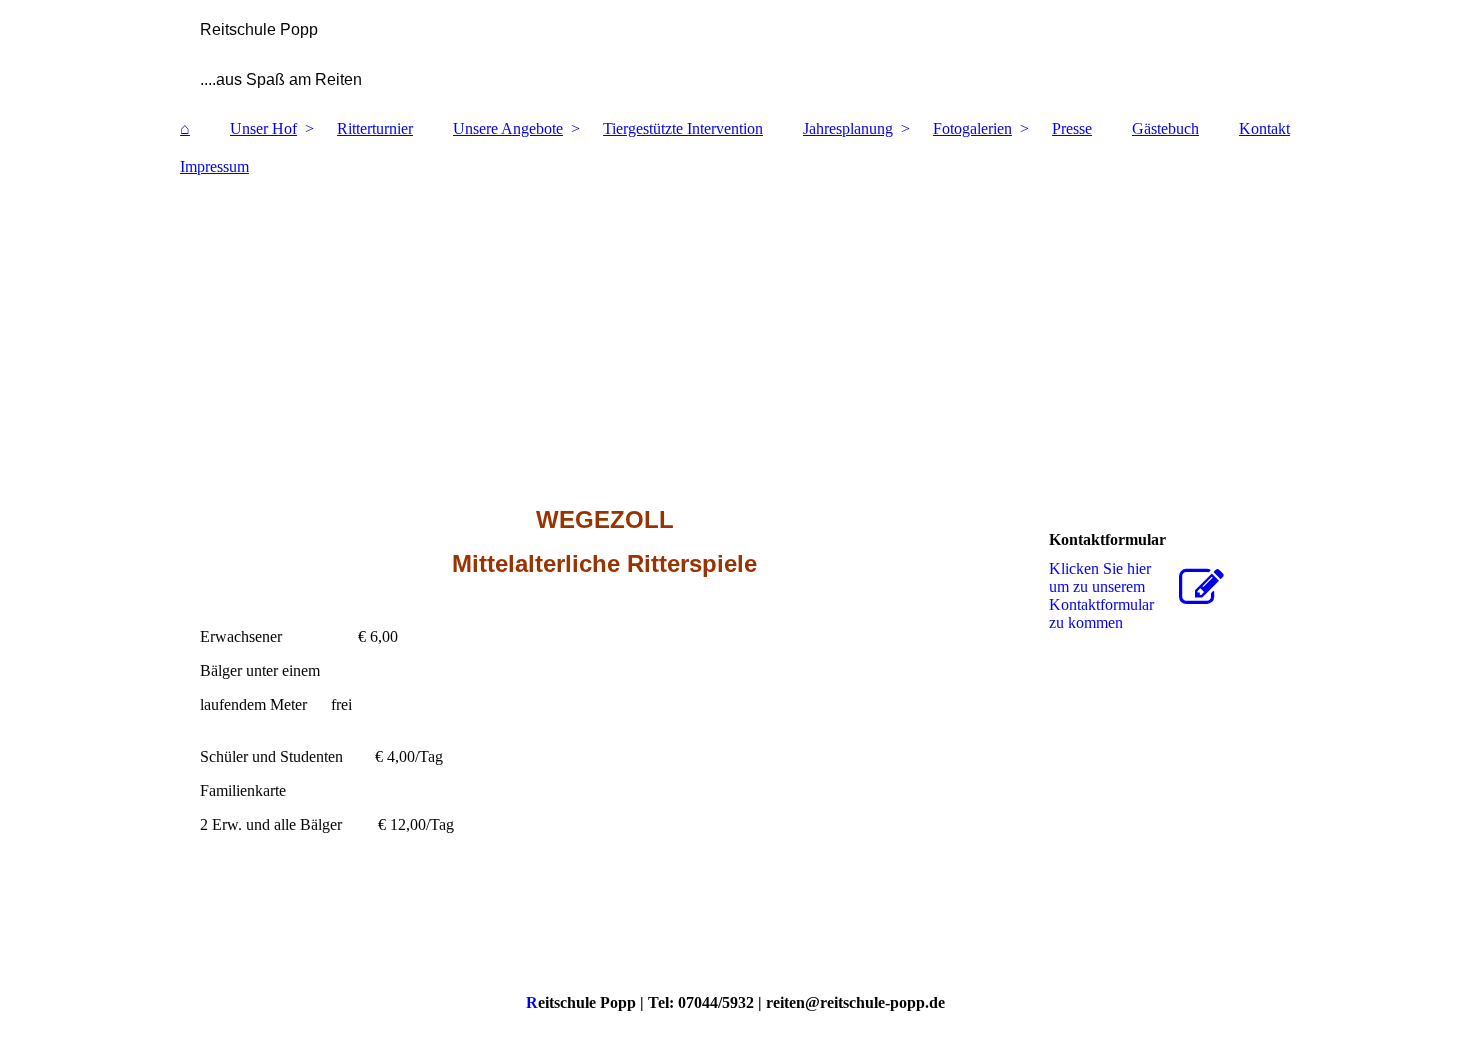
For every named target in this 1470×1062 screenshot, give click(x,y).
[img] (735, 55)
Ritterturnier (375, 128)
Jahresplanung (848, 128)
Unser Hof (263, 128)
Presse (1072, 128)
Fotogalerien (972, 128)
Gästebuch (1165, 128)
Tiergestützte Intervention (683, 128)
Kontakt (1264, 128)
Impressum (214, 166)
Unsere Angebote (508, 128)
